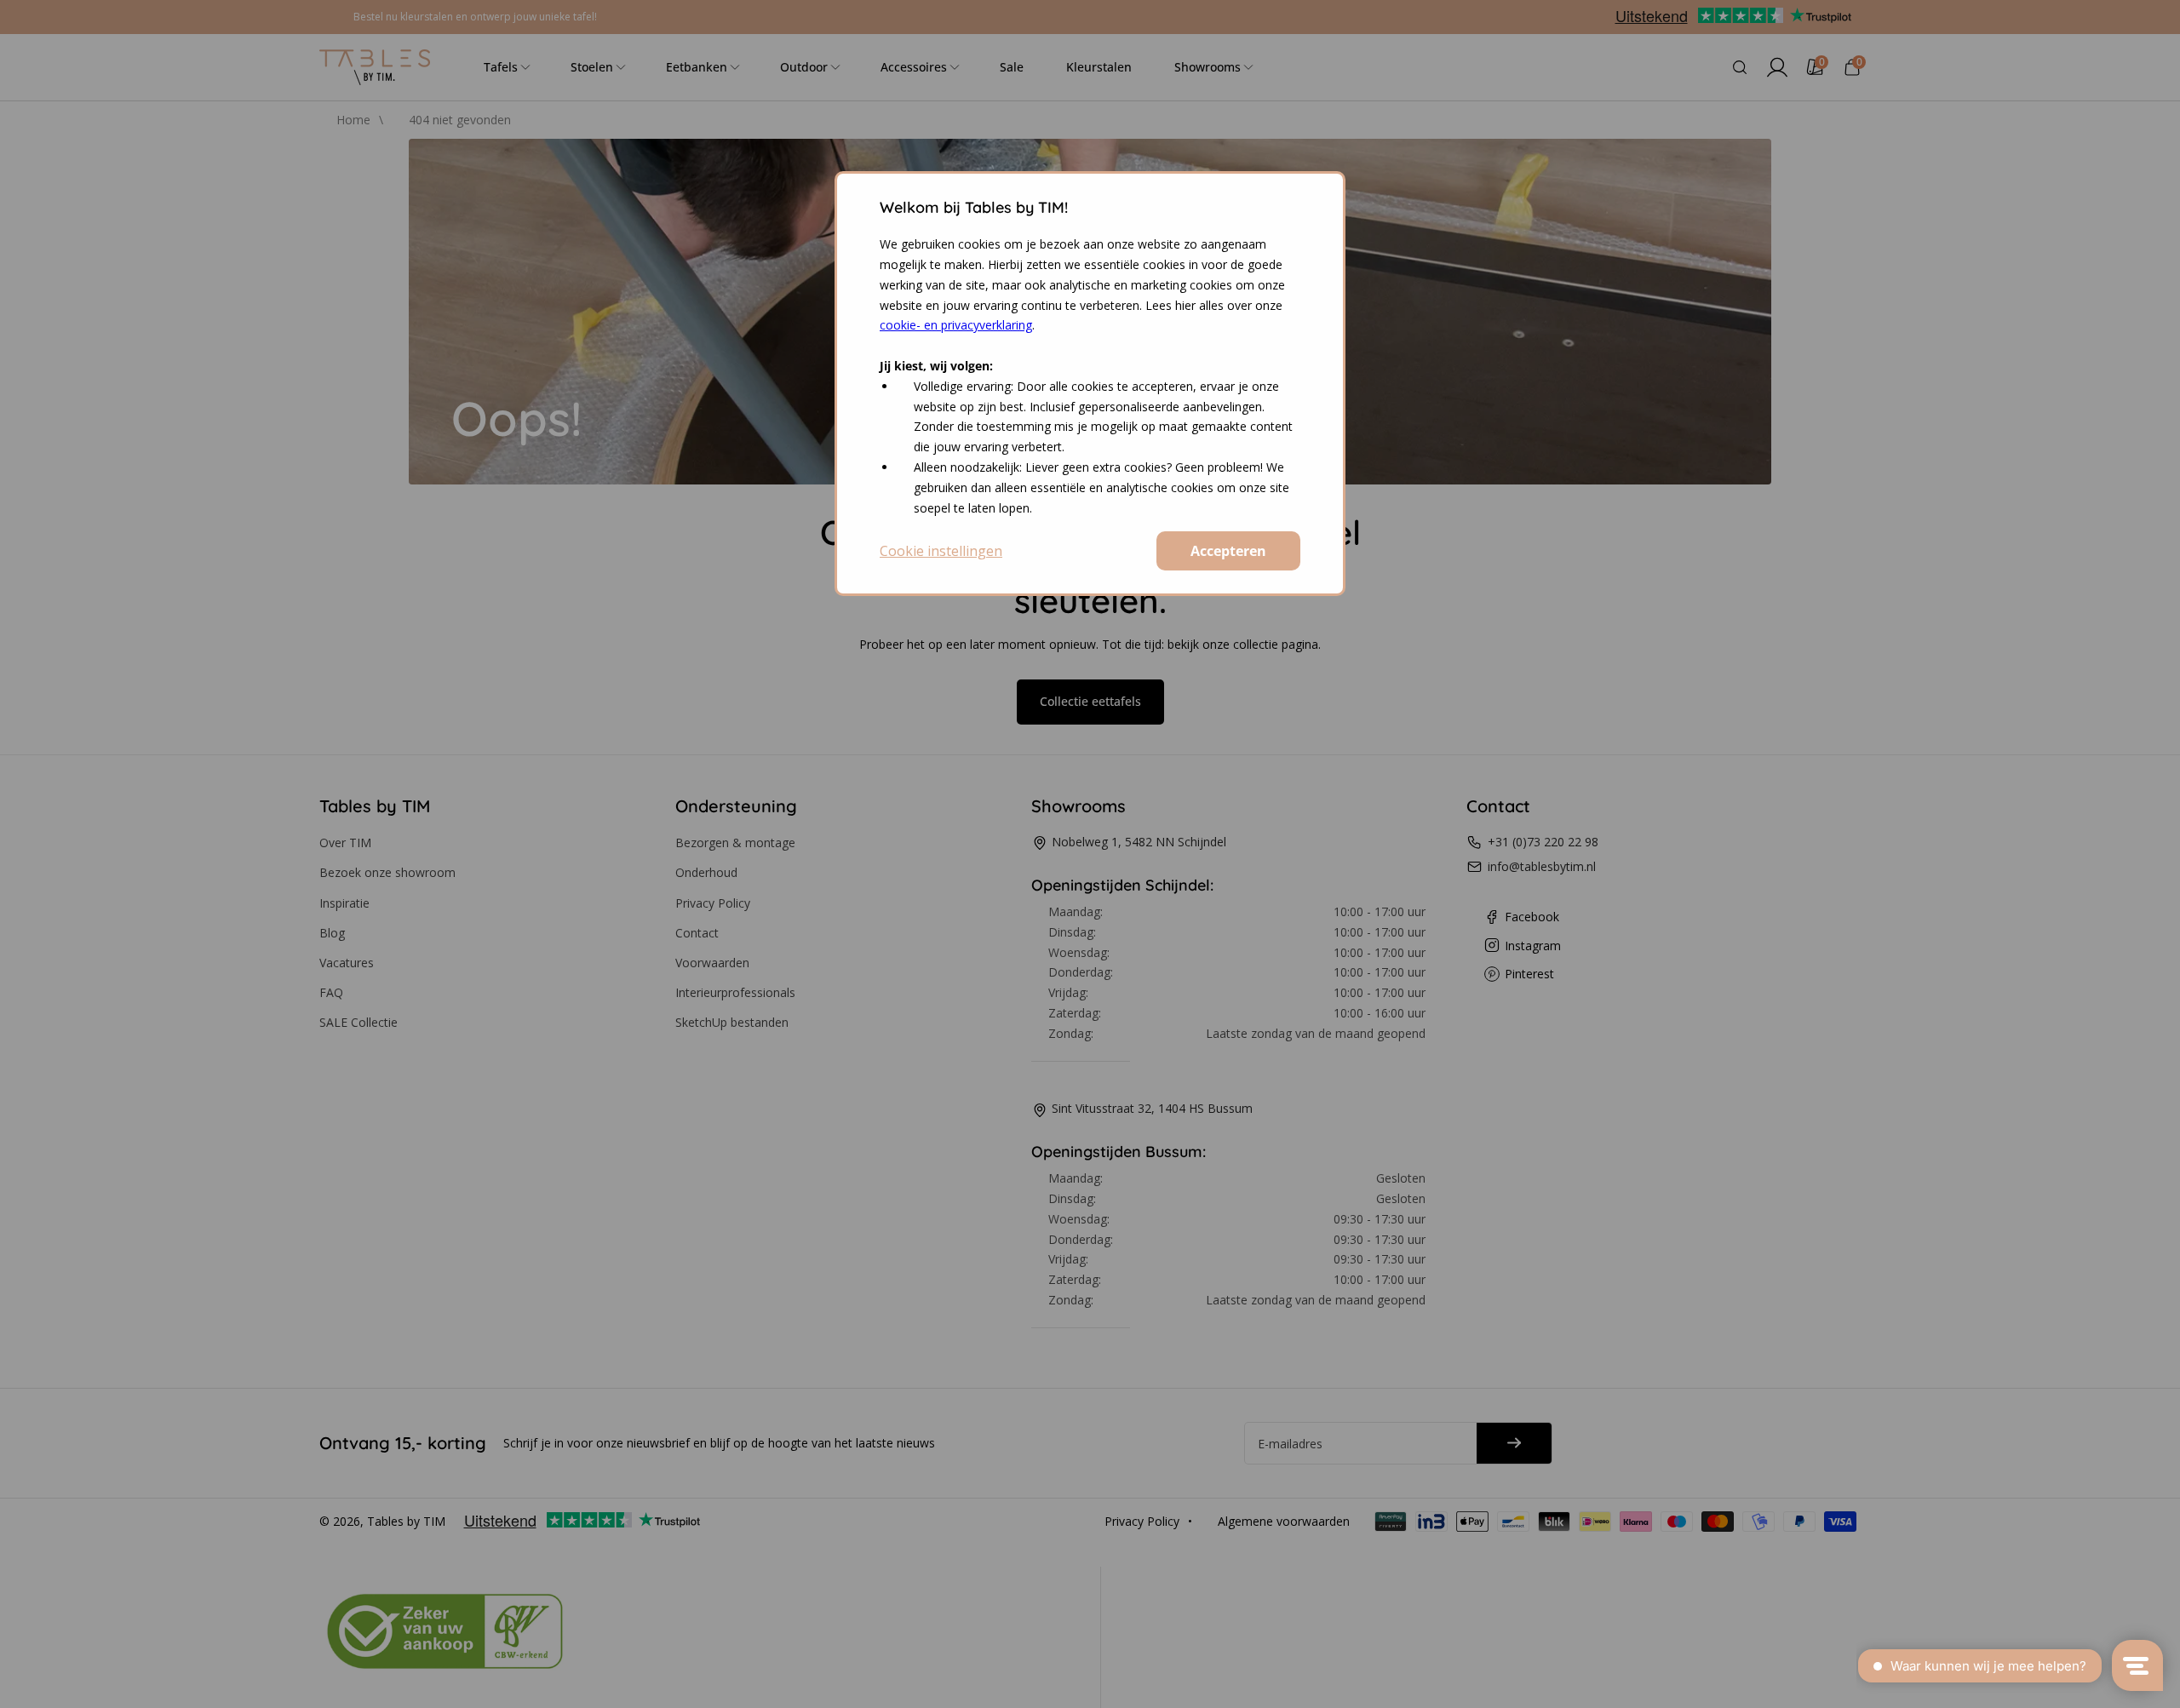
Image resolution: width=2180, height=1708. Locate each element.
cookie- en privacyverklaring (956, 325)
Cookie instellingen (941, 551)
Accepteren (1228, 551)
